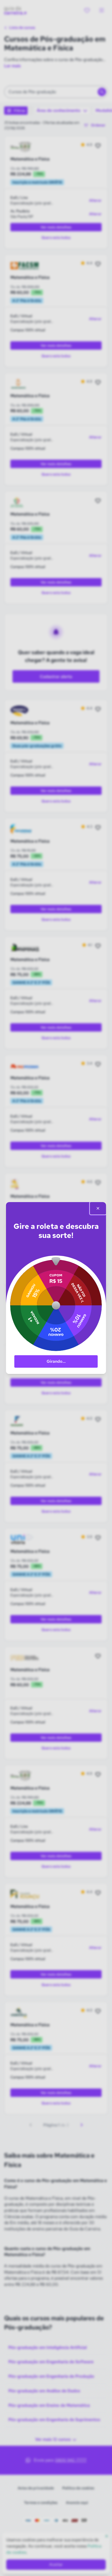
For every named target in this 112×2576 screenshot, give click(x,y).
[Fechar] (98, 1208)
